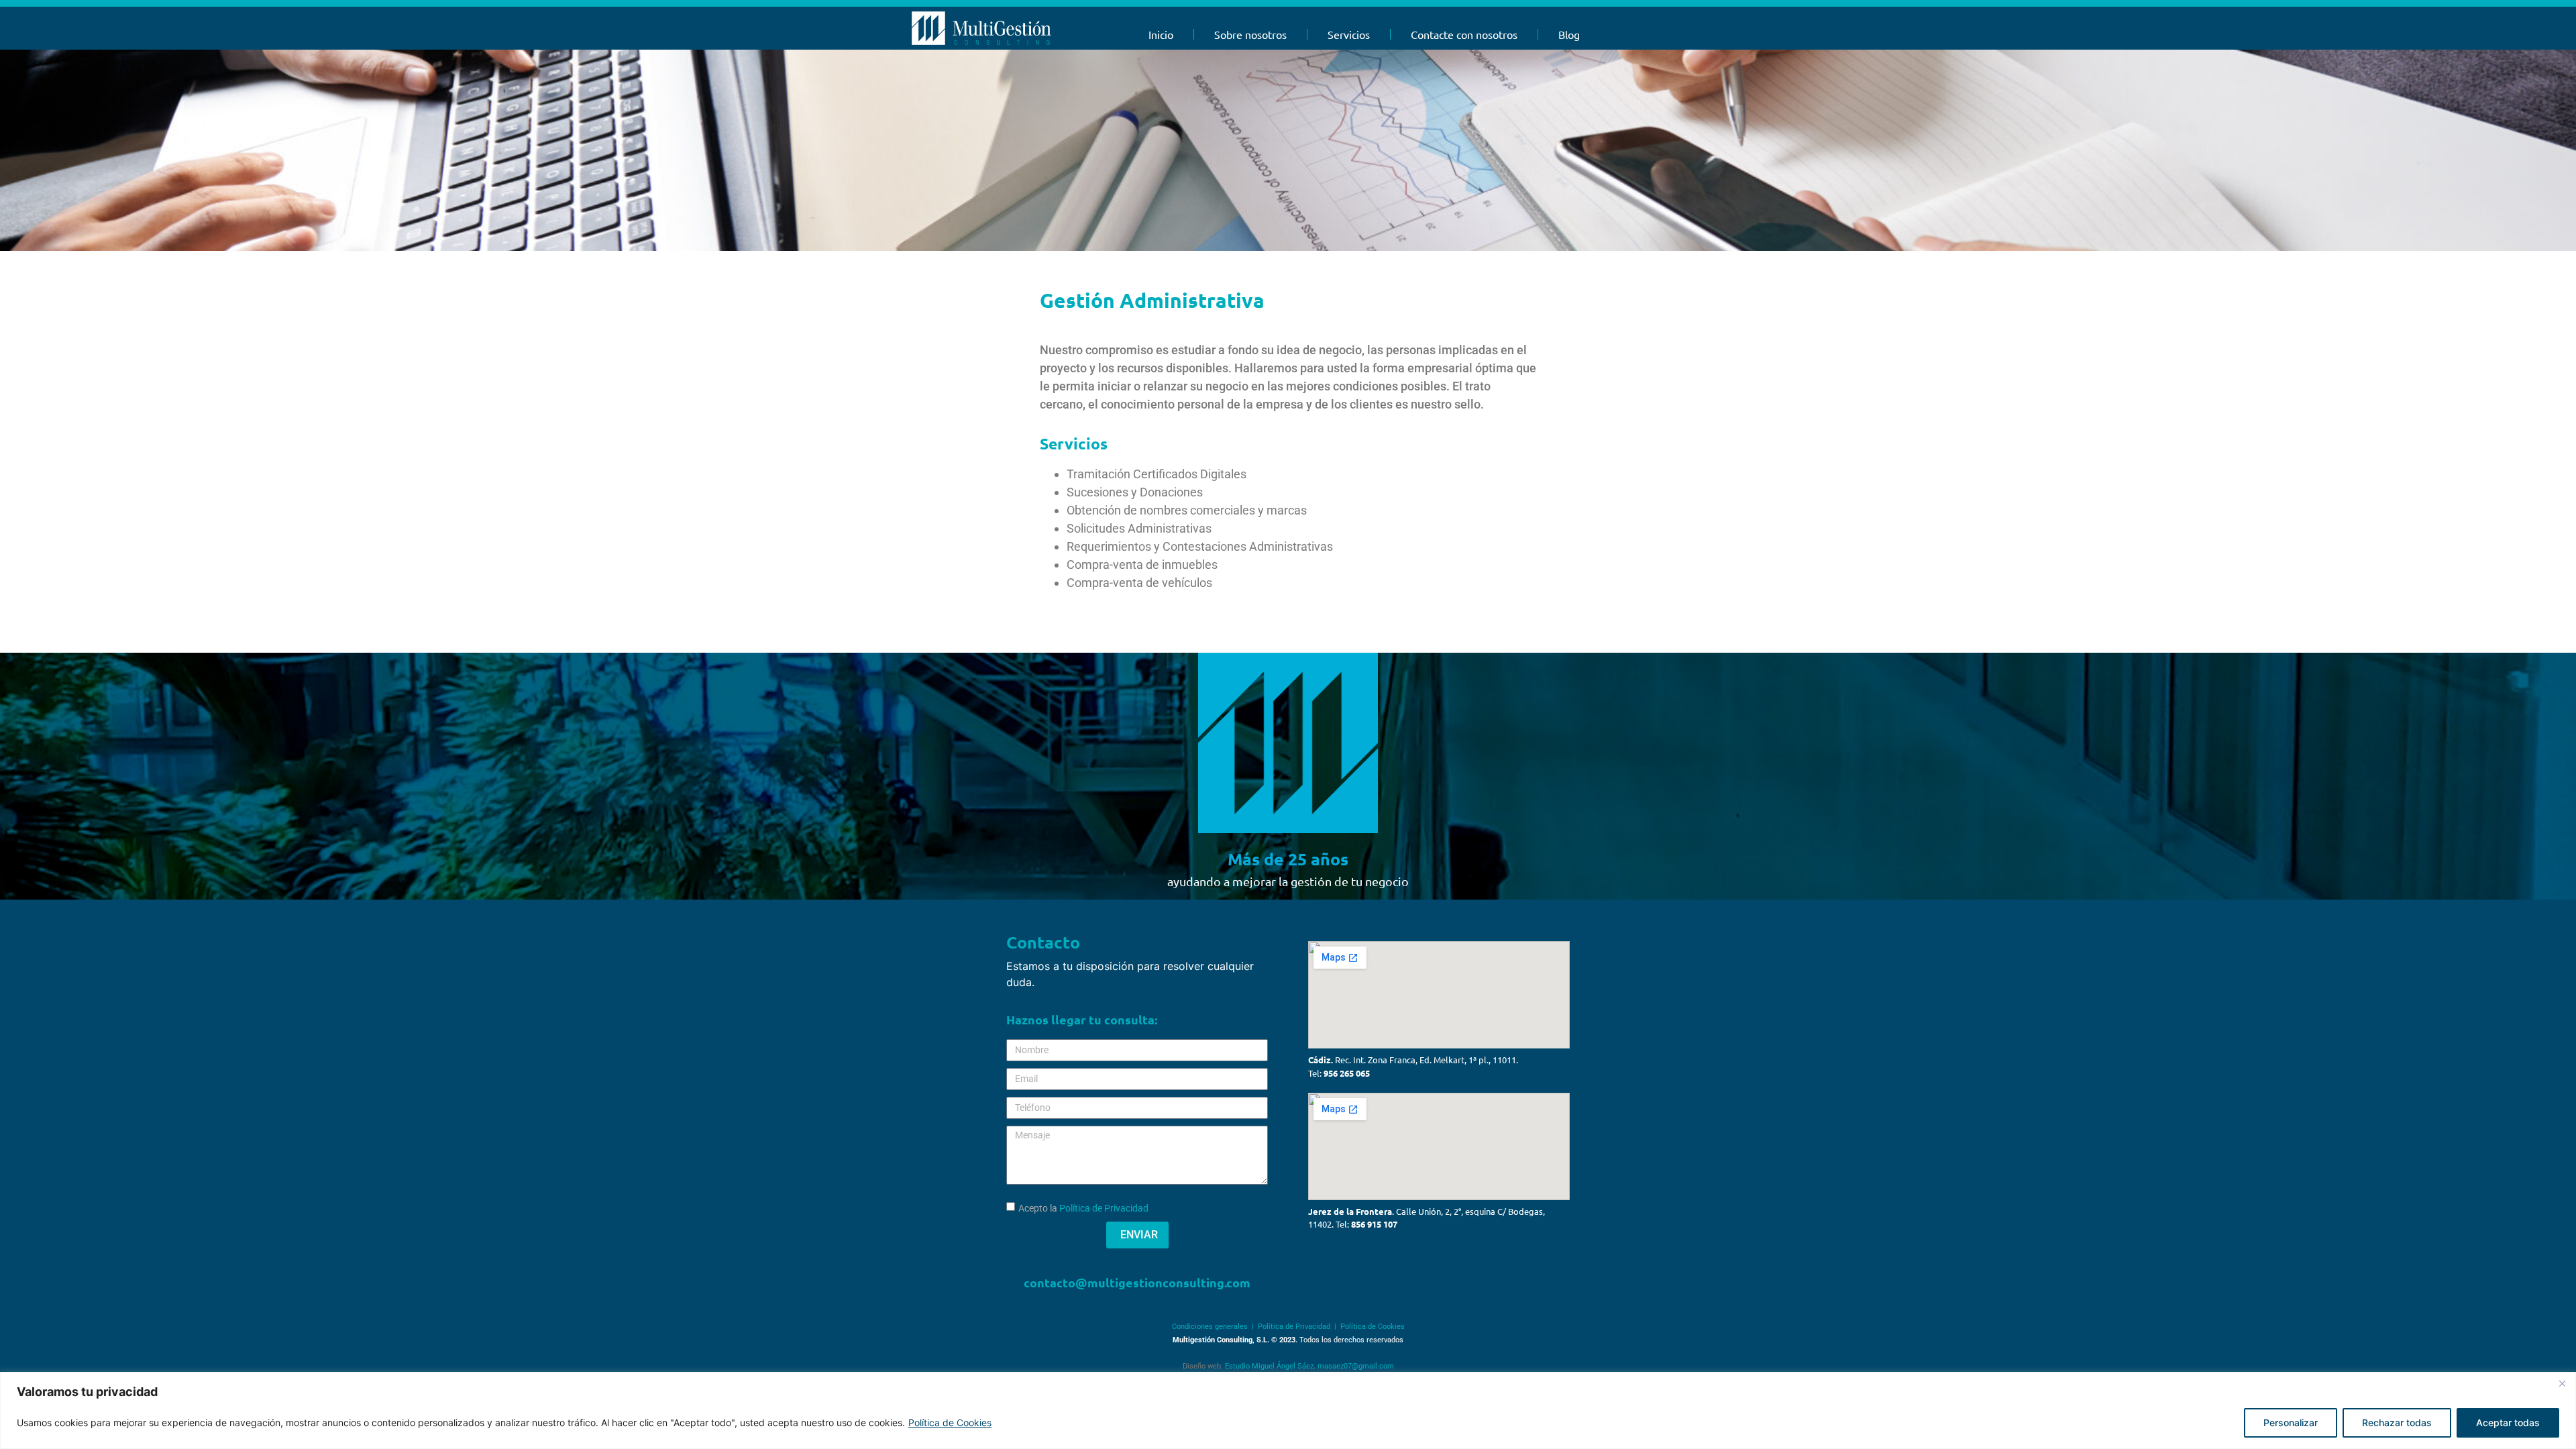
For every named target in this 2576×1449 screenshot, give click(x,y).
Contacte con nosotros (1464, 34)
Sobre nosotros (1250, 34)
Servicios (1349, 34)
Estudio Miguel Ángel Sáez (1269, 1366)
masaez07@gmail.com (1356, 1366)
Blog (1569, 34)
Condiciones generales (1210, 1327)
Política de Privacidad (1104, 1208)
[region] (1288, 1410)
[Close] (2562, 1383)
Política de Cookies (950, 1423)
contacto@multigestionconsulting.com (1137, 1282)
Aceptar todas (2508, 1423)
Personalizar (2291, 1423)
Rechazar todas (2397, 1423)
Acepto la (1083, 1208)
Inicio (1161, 34)
